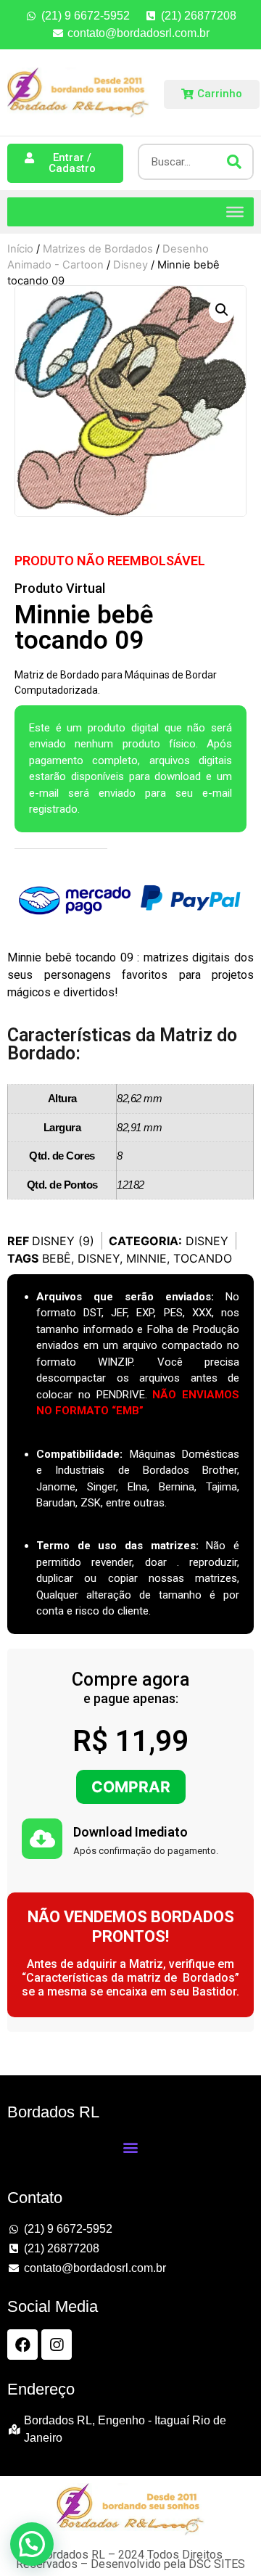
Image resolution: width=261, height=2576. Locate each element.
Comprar (131, 1787)
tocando (203, 1258)
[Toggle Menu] (235, 211)
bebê (57, 1258)
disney (99, 1258)
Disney (130, 265)
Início (20, 249)
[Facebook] (22, 2345)
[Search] (234, 162)
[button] (222, 310)
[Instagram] (57, 2345)
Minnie (146, 1258)
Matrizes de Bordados (98, 249)
